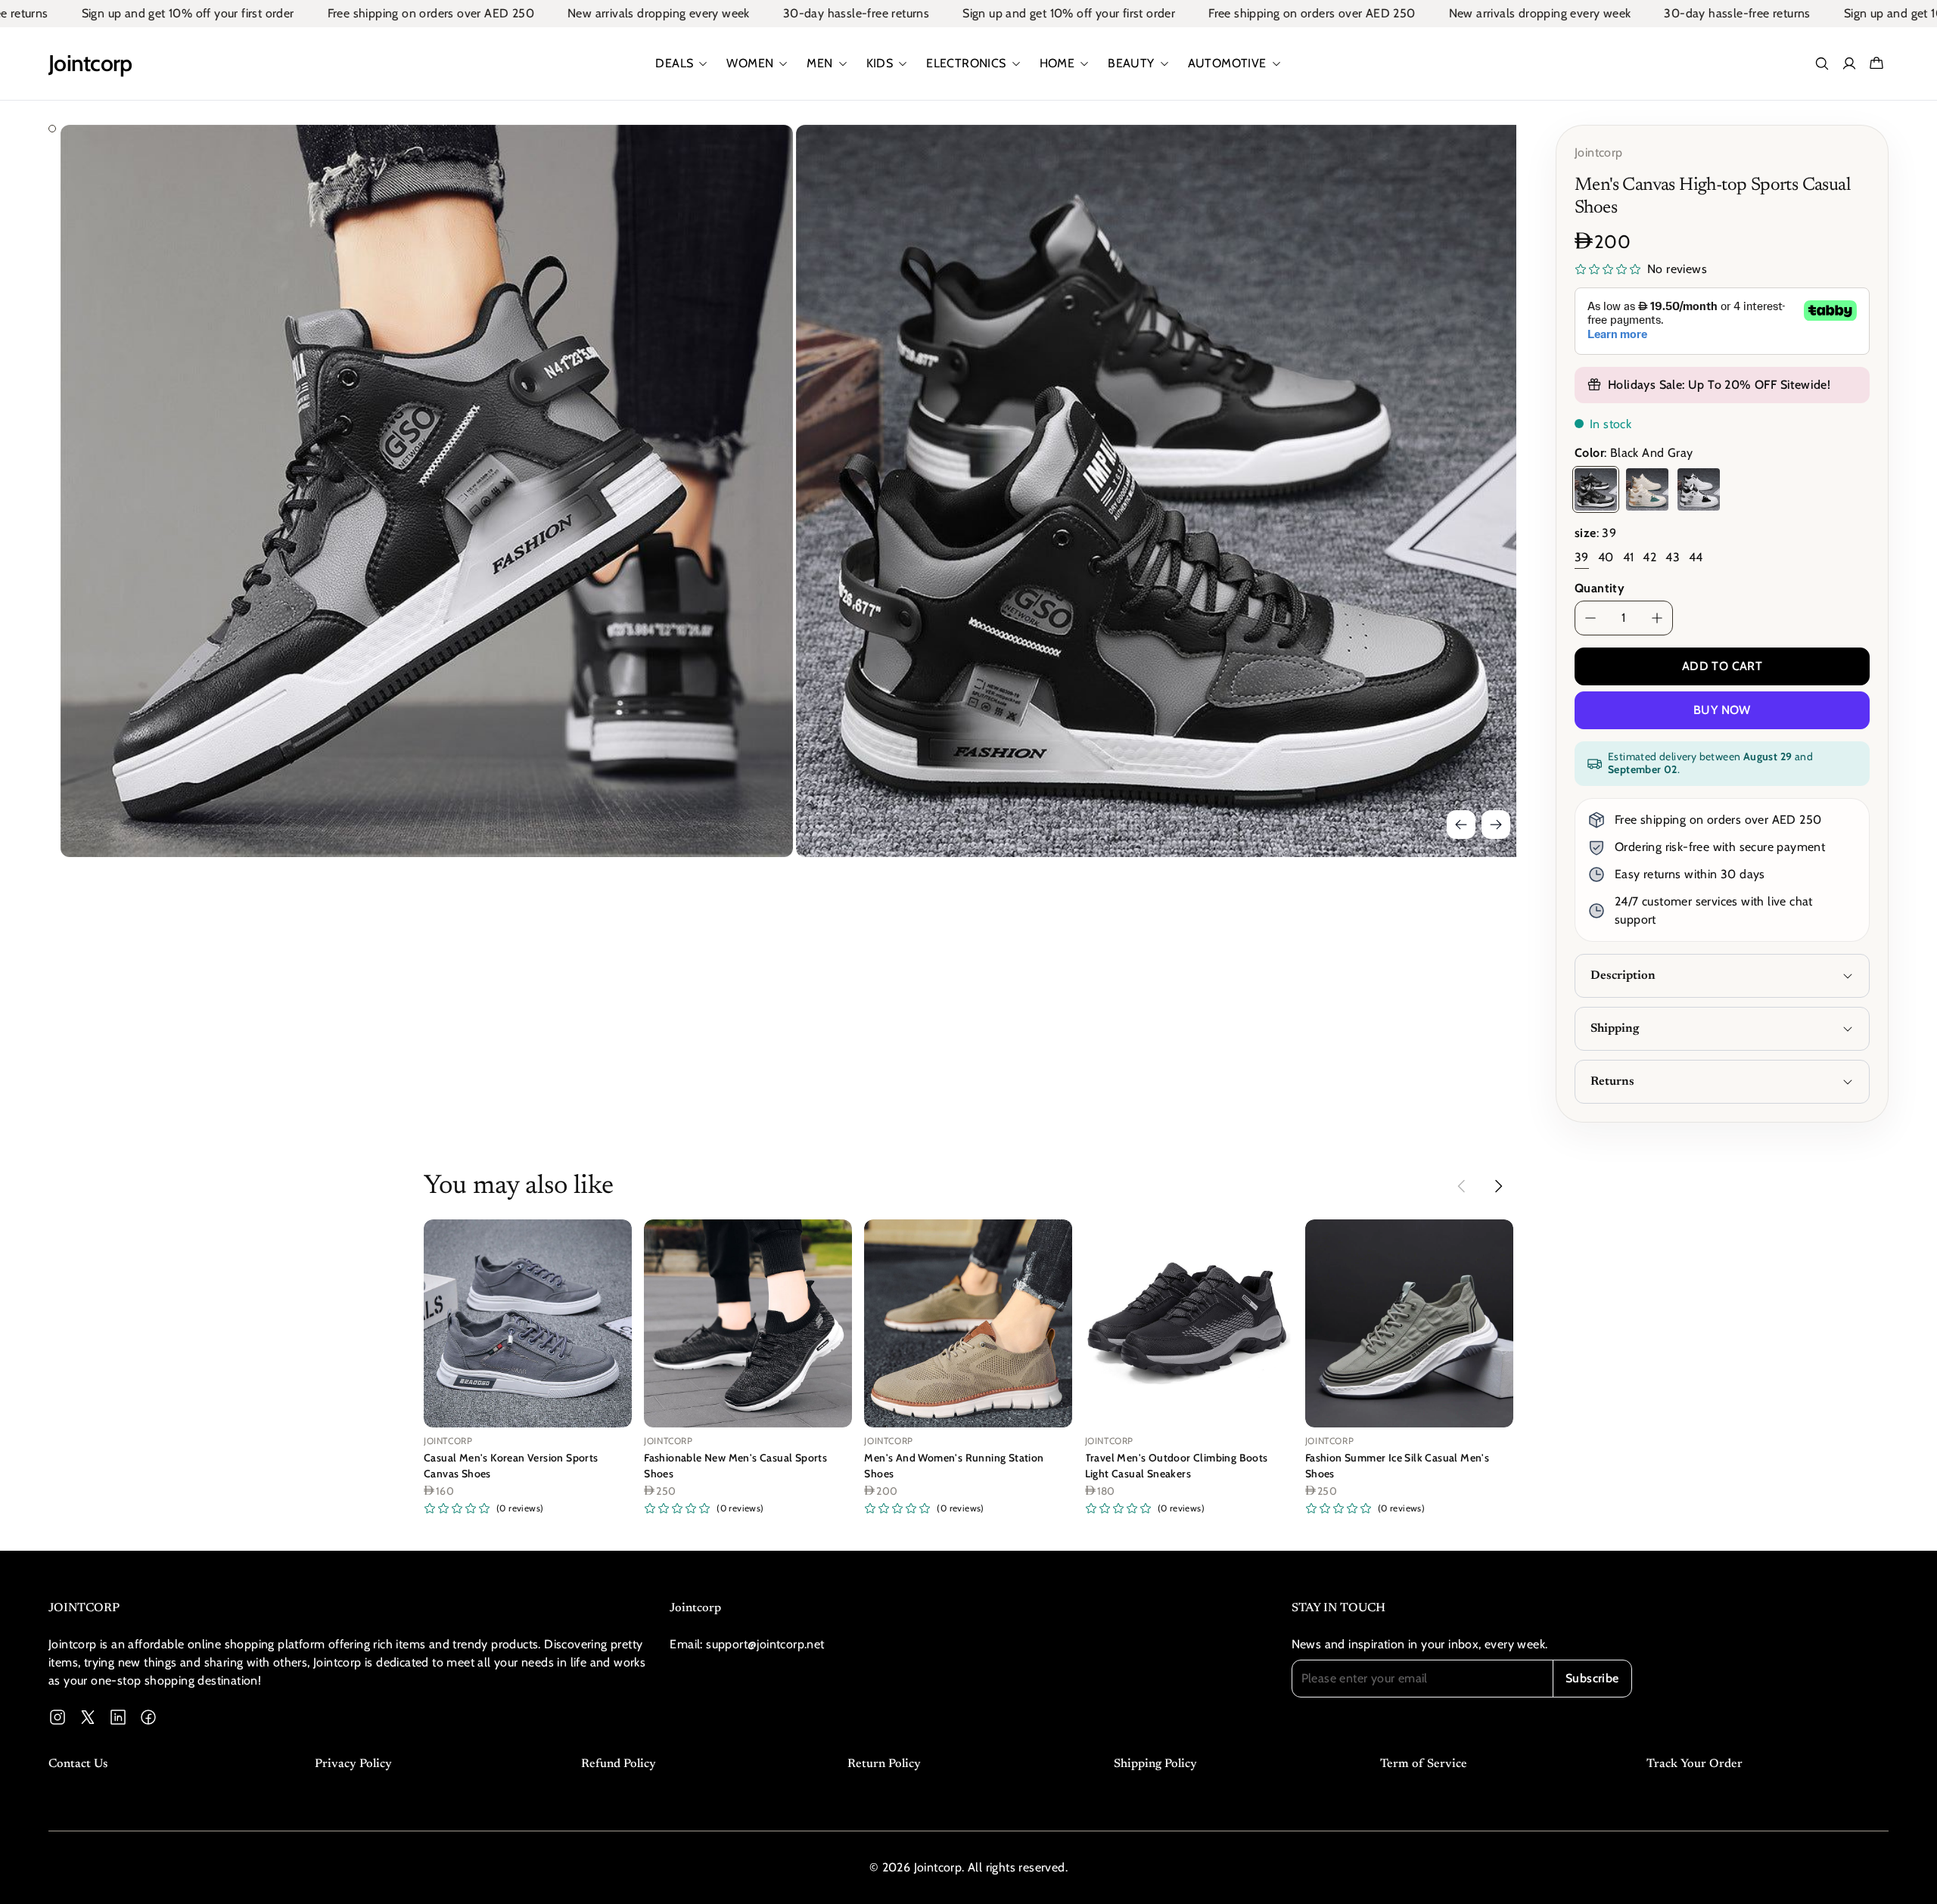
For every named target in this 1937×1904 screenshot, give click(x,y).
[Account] (1849, 64)
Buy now (1722, 710)
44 (1696, 557)
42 (1649, 557)
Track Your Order (1694, 1764)
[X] (88, 1717)
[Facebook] (148, 1717)
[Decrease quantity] (1590, 618)
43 (1673, 557)
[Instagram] (58, 1717)
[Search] (1822, 64)
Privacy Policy (353, 1764)
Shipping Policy (1155, 1764)
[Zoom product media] (760, 157)
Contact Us (78, 1764)
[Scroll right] (1498, 1186)
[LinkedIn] (118, 1717)
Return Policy (884, 1764)
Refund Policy (619, 1764)
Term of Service (1424, 1764)
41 (1629, 557)
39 (1582, 557)
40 (1606, 557)
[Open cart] (1876, 64)
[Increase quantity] (1657, 618)
